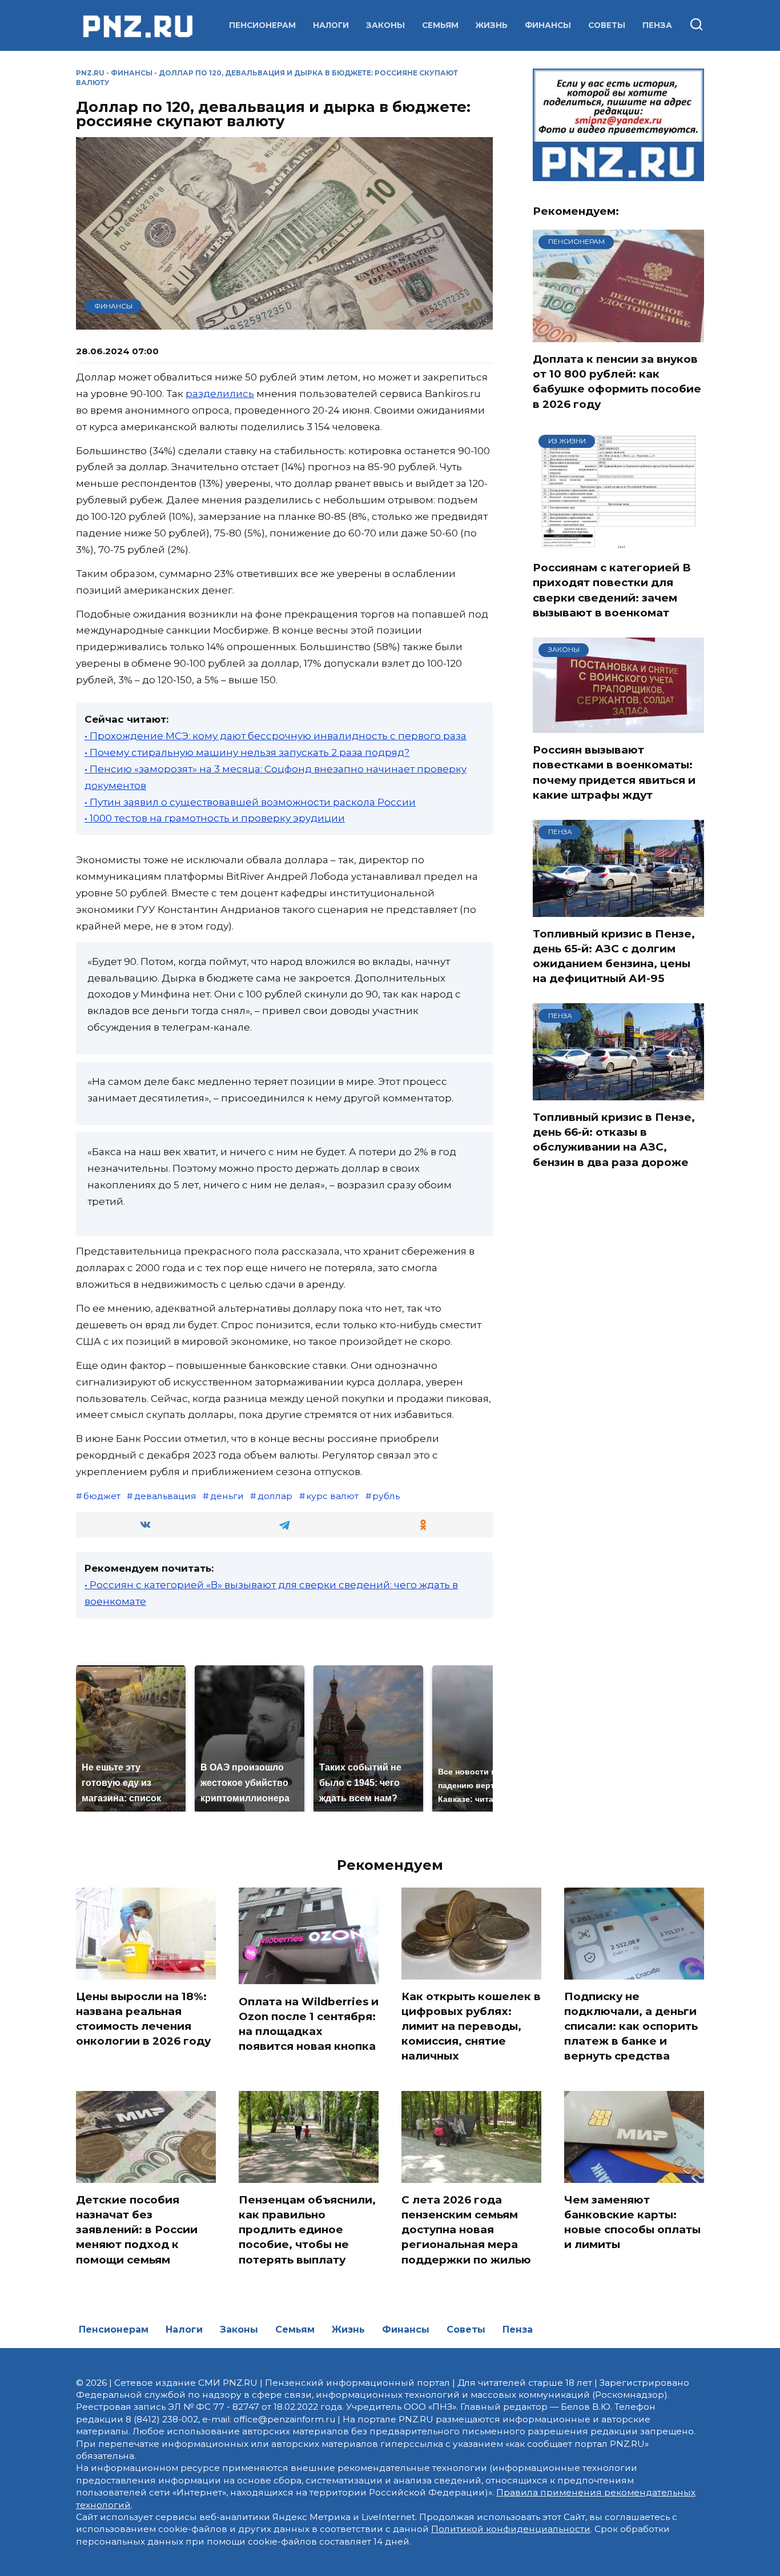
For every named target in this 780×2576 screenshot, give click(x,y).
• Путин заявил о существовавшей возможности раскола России (250, 802)
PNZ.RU (90, 73)
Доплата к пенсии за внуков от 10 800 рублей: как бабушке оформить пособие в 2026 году (617, 382)
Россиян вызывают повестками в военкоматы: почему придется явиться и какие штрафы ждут (614, 772)
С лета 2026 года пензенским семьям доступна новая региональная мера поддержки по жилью (466, 2230)
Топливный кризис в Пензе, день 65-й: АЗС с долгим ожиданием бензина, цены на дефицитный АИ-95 (614, 956)
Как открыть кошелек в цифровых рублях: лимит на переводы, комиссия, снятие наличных (471, 2026)
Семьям (440, 25)
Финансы (548, 25)
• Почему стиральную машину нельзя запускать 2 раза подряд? (247, 752)
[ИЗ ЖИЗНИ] (618, 543)
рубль (386, 1496)
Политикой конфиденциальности (511, 2529)
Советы (607, 25)
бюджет (102, 1496)
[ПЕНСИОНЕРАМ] (618, 335)
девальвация (165, 1496)
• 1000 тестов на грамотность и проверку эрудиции (215, 818)
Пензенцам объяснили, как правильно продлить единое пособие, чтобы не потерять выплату (307, 2230)
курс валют (332, 1496)
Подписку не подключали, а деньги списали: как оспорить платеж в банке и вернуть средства (631, 2026)
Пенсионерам (262, 25)
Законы (385, 25)
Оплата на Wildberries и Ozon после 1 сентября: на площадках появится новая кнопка (309, 2024)
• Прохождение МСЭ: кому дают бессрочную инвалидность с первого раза (276, 736)
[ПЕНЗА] (618, 910)
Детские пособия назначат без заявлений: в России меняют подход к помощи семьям (137, 2230)
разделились (220, 394)
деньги (227, 1496)
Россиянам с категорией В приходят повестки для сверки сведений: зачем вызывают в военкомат (612, 590)
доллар (275, 1496)
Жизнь (492, 25)
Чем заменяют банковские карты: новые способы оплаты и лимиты (632, 2222)
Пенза (657, 25)
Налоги (331, 25)
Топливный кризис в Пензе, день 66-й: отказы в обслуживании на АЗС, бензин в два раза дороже (614, 1140)
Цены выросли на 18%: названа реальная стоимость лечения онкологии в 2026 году (143, 2019)
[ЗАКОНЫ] (618, 726)
